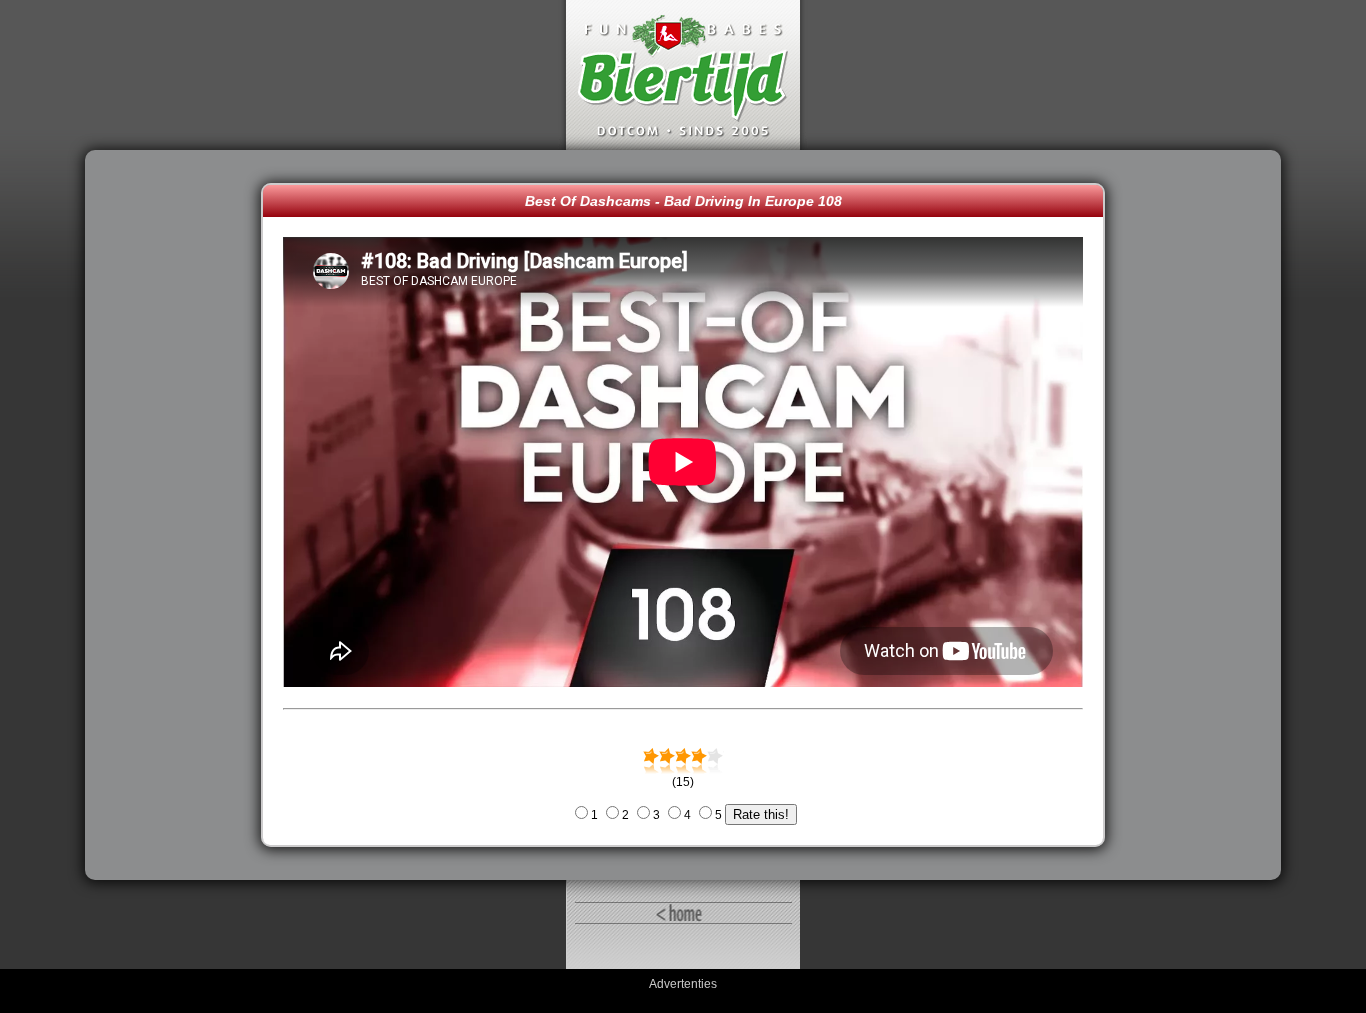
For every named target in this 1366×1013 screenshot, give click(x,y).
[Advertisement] (178, 515)
